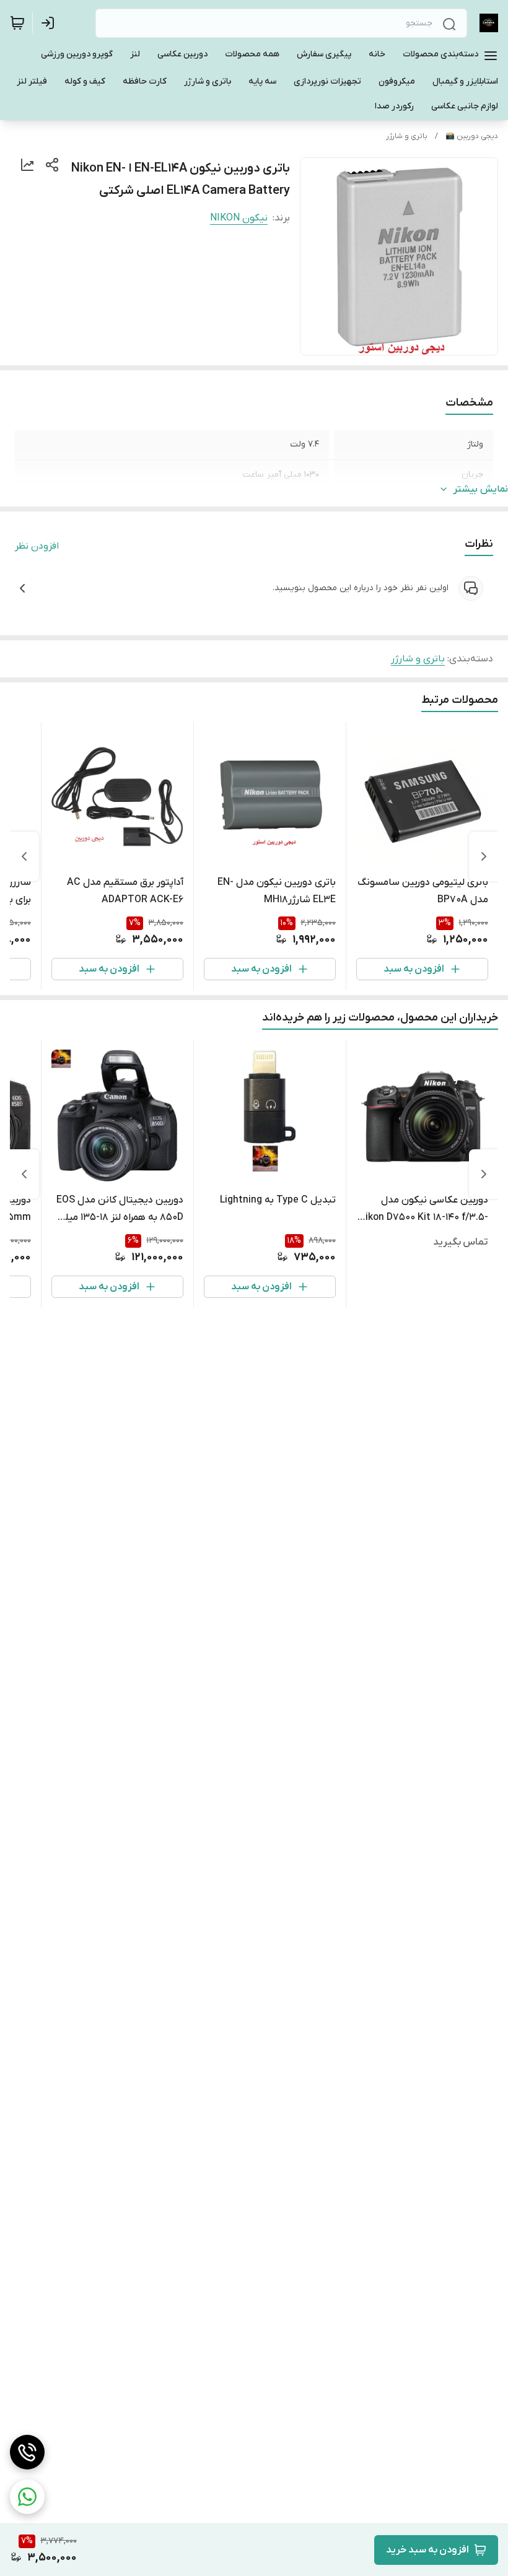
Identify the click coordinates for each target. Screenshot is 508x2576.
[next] (24, 856)
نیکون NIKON (239, 218)
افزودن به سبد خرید (427, 2550)
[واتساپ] (27, 2497)
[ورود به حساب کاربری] (50, 23)
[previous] (484, 856)
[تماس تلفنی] (27, 2452)
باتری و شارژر (407, 136)
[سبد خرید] (17, 23)
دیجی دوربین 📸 (472, 136)
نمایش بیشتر (481, 489)
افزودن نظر (37, 546)
